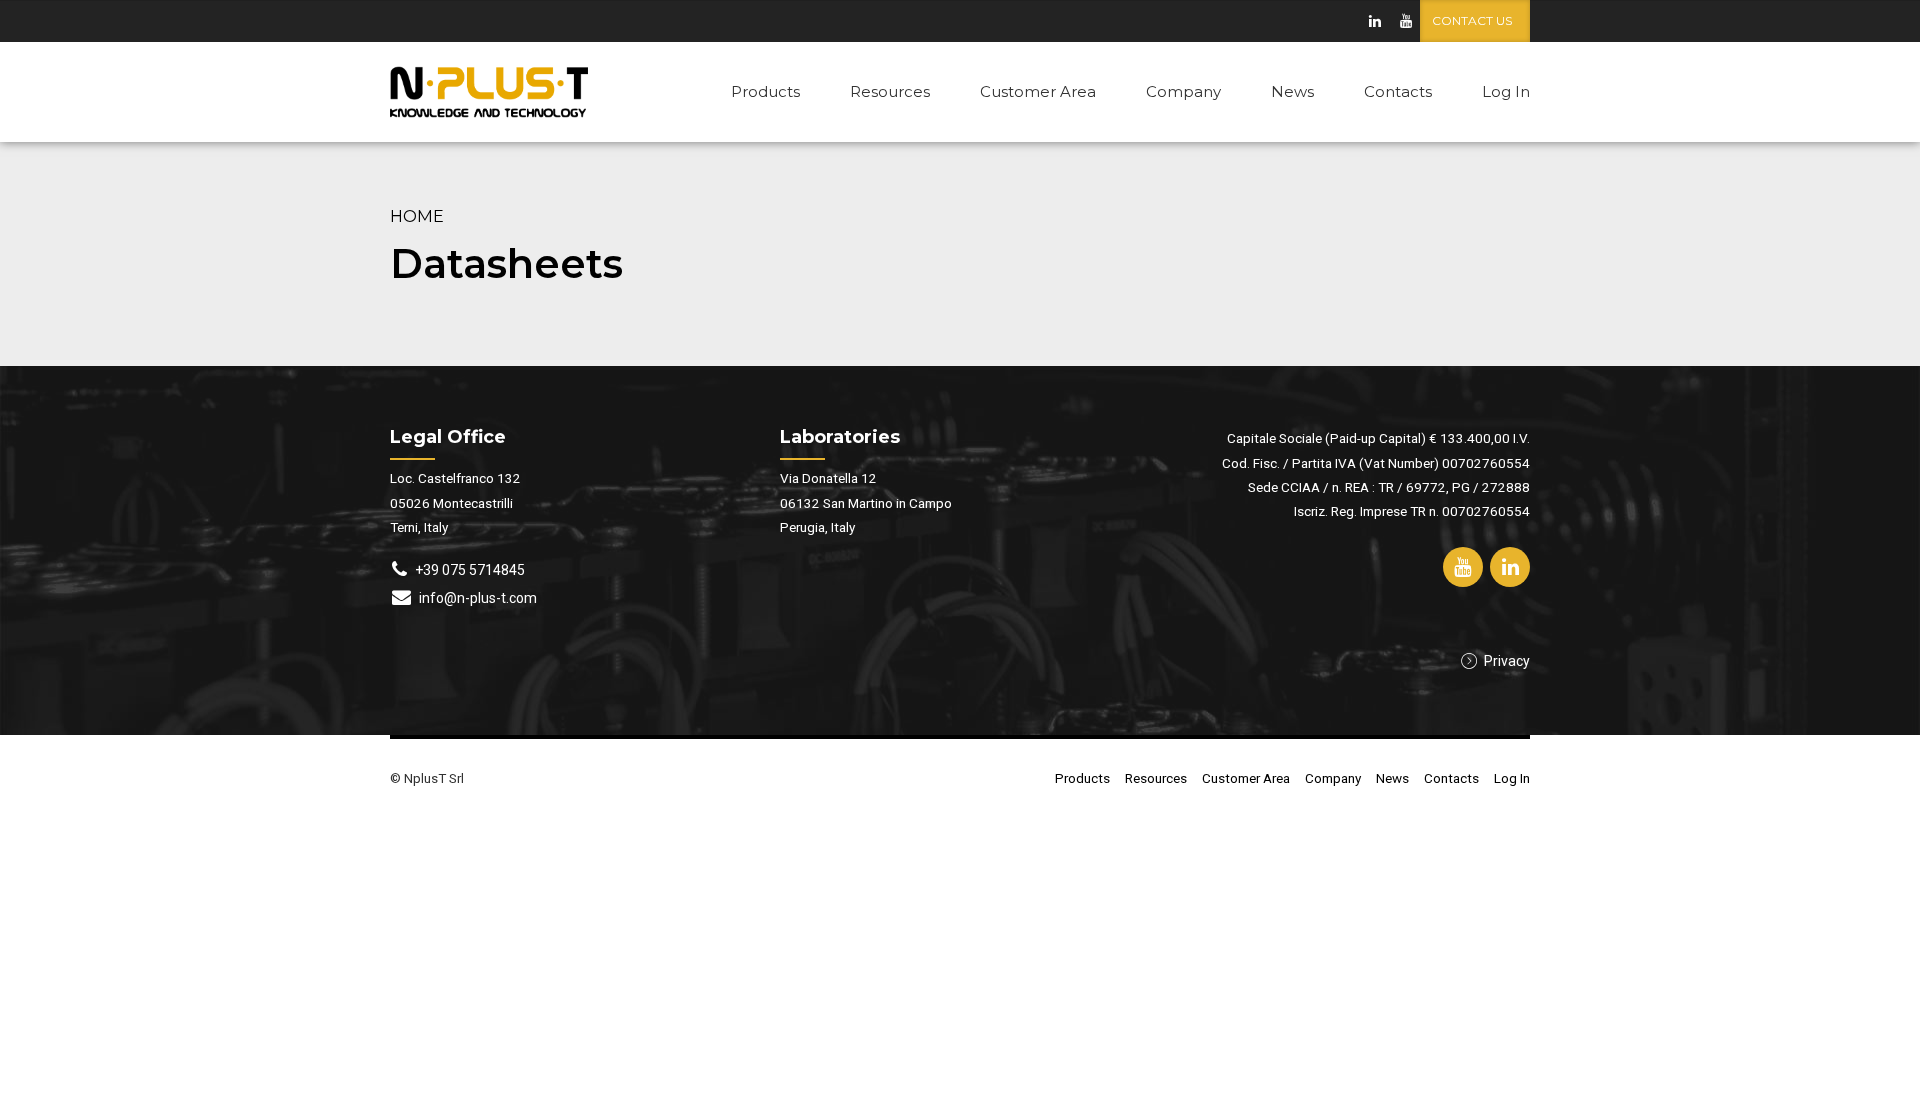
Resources (890, 91)
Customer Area (1038, 91)
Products (765, 91)
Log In (1506, 91)
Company (1183, 91)
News (1292, 91)
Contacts (1398, 91)
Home (417, 216)
